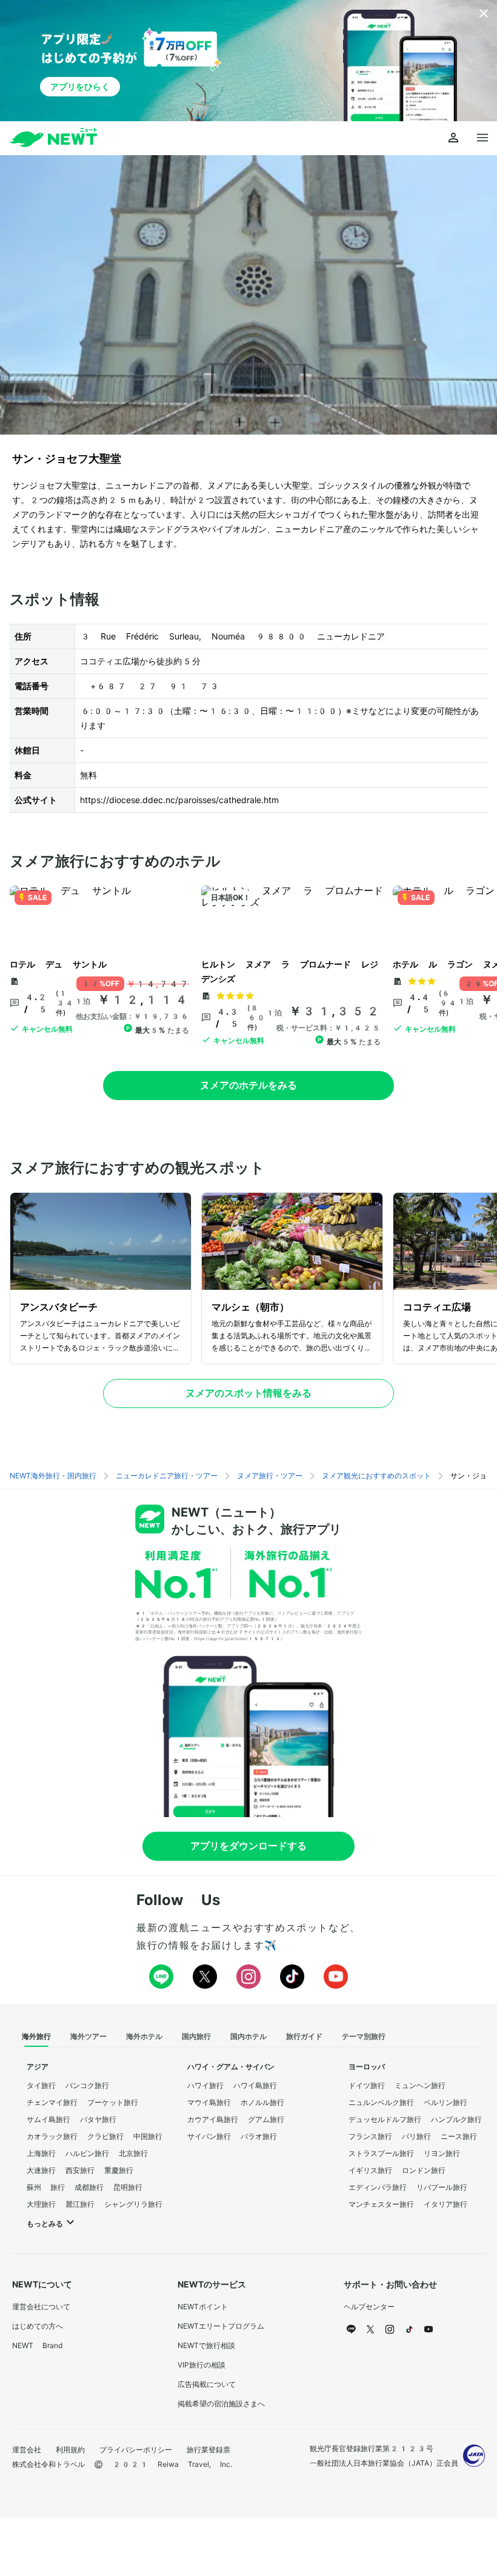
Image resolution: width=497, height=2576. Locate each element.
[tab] (36, 2037)
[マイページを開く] (453, 138)
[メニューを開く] (482, 138)
